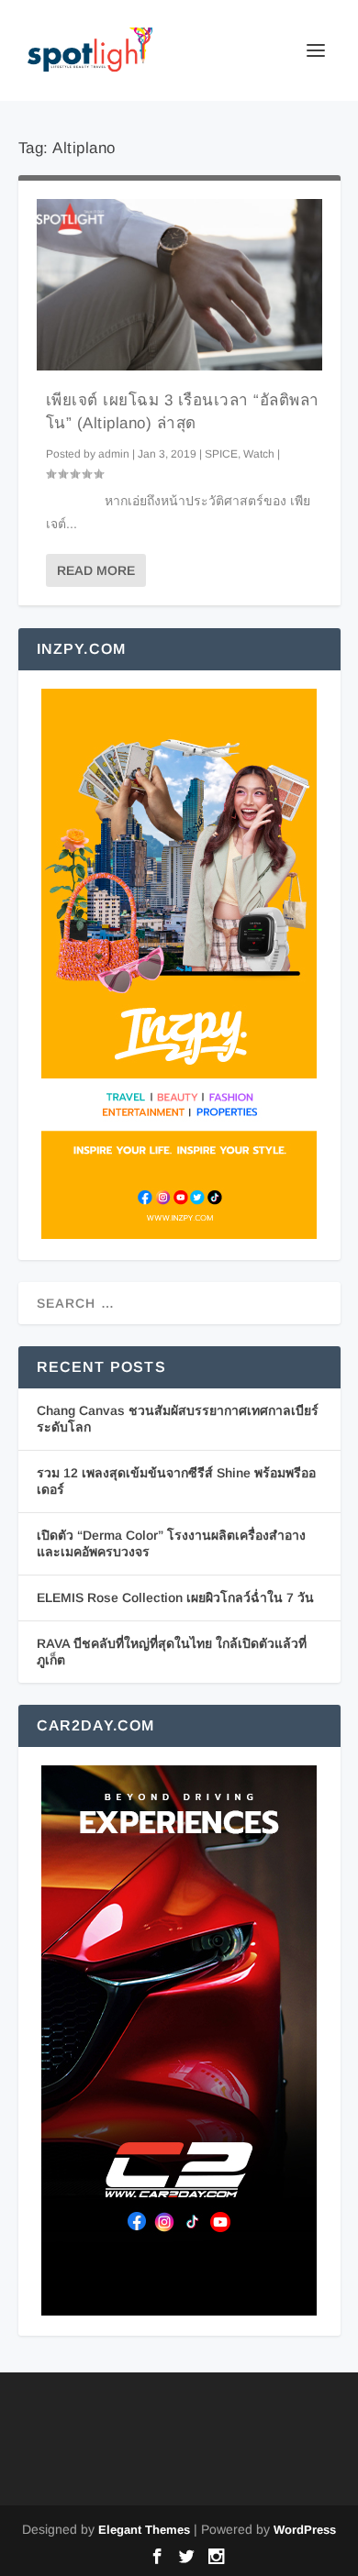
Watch (259, 454)
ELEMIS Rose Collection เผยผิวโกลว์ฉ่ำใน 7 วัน (175, 1598)
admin (114, 454)
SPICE (221, 454)
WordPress (305, 2530)
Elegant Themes (144, 2530)
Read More (96, 570)
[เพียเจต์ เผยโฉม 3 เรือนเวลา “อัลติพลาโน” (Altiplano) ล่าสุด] (179, 285)
